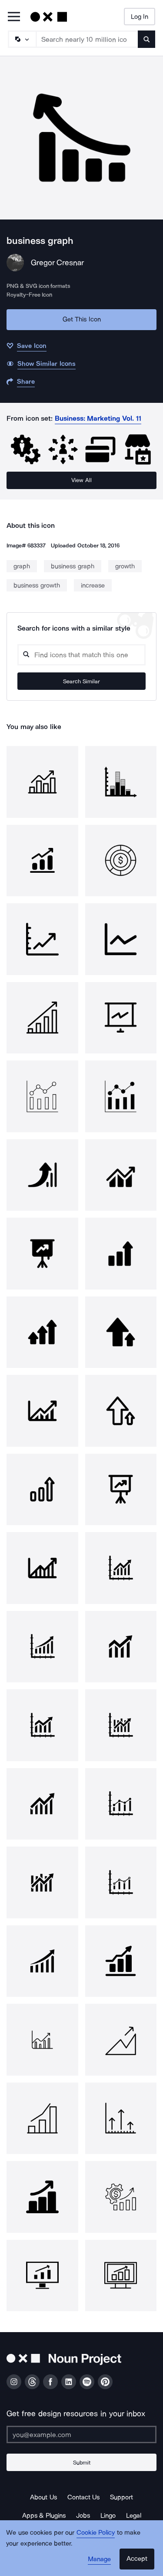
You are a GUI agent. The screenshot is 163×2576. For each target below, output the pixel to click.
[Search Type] (22, 39)
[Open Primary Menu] (14, 17)
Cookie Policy (96, 2532)
